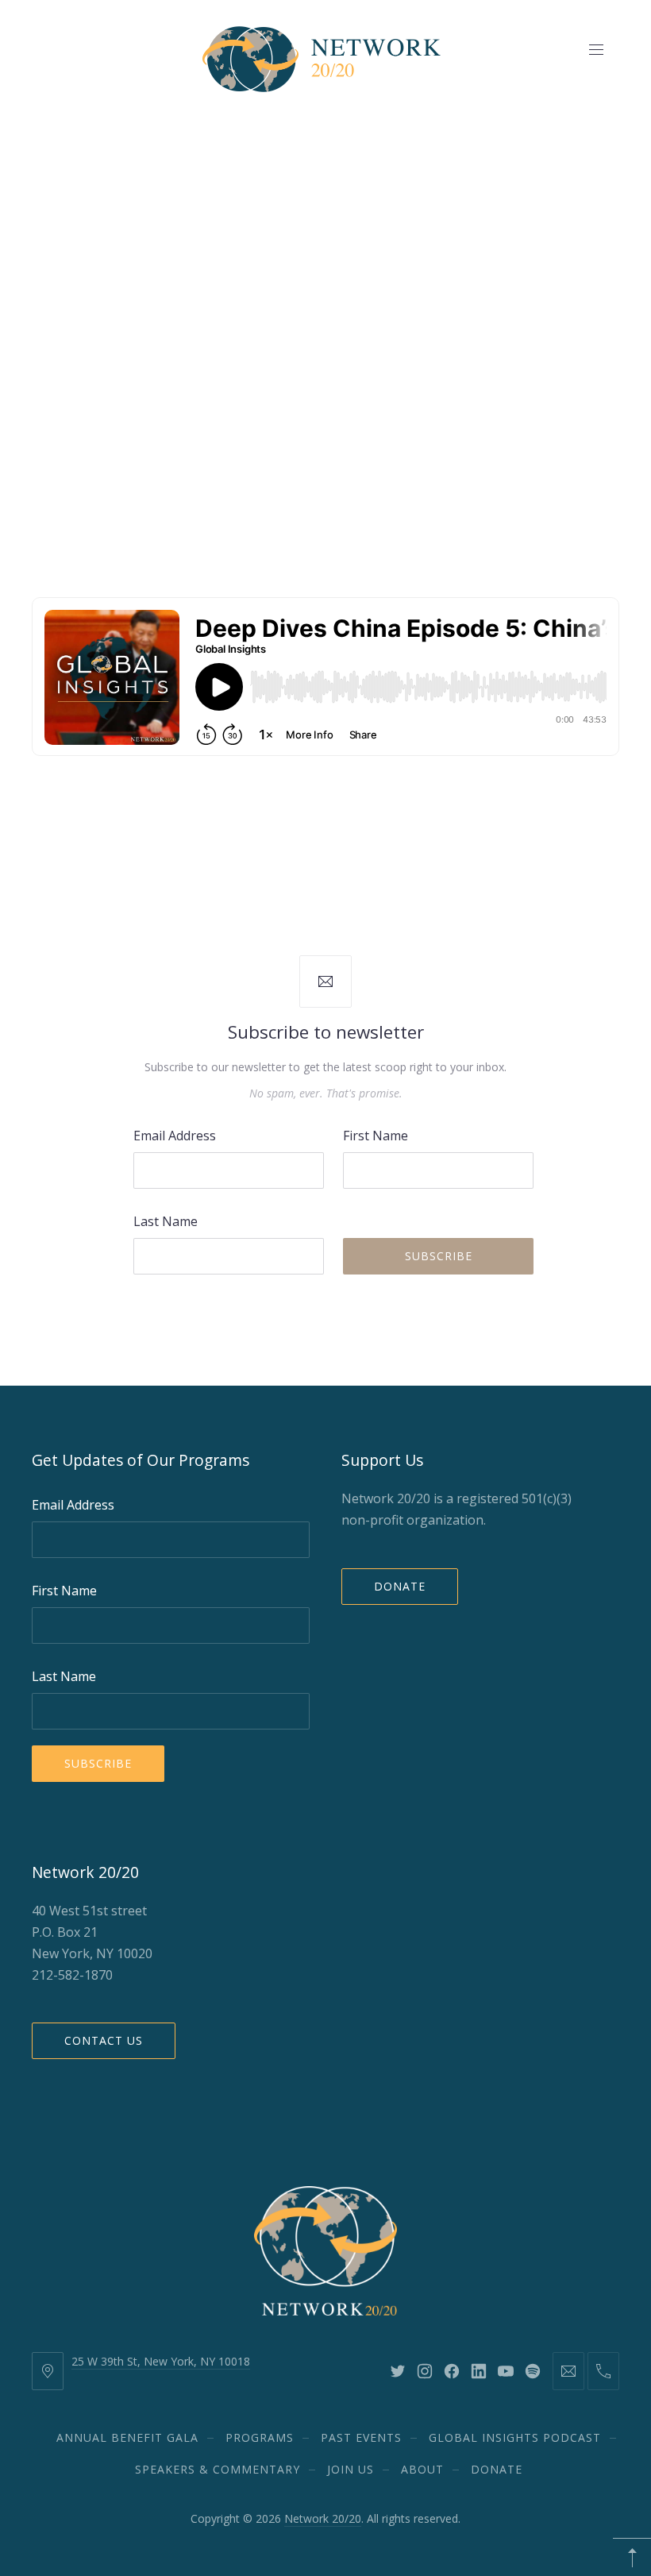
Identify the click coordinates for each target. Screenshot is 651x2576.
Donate (400, 1586)
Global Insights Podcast (515, 2437)
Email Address (175, 1136)
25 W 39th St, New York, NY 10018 (161, 2361)
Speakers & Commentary (218, 2469)
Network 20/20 (323, 2518)
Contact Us (104, 2040)
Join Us (351, 2469)
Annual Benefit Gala (127, 2437)
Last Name (166, 1221)
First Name (376, 1136)
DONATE (497, 2469)
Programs (260, 2437)
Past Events (361, 2437)
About (422, 2469)
